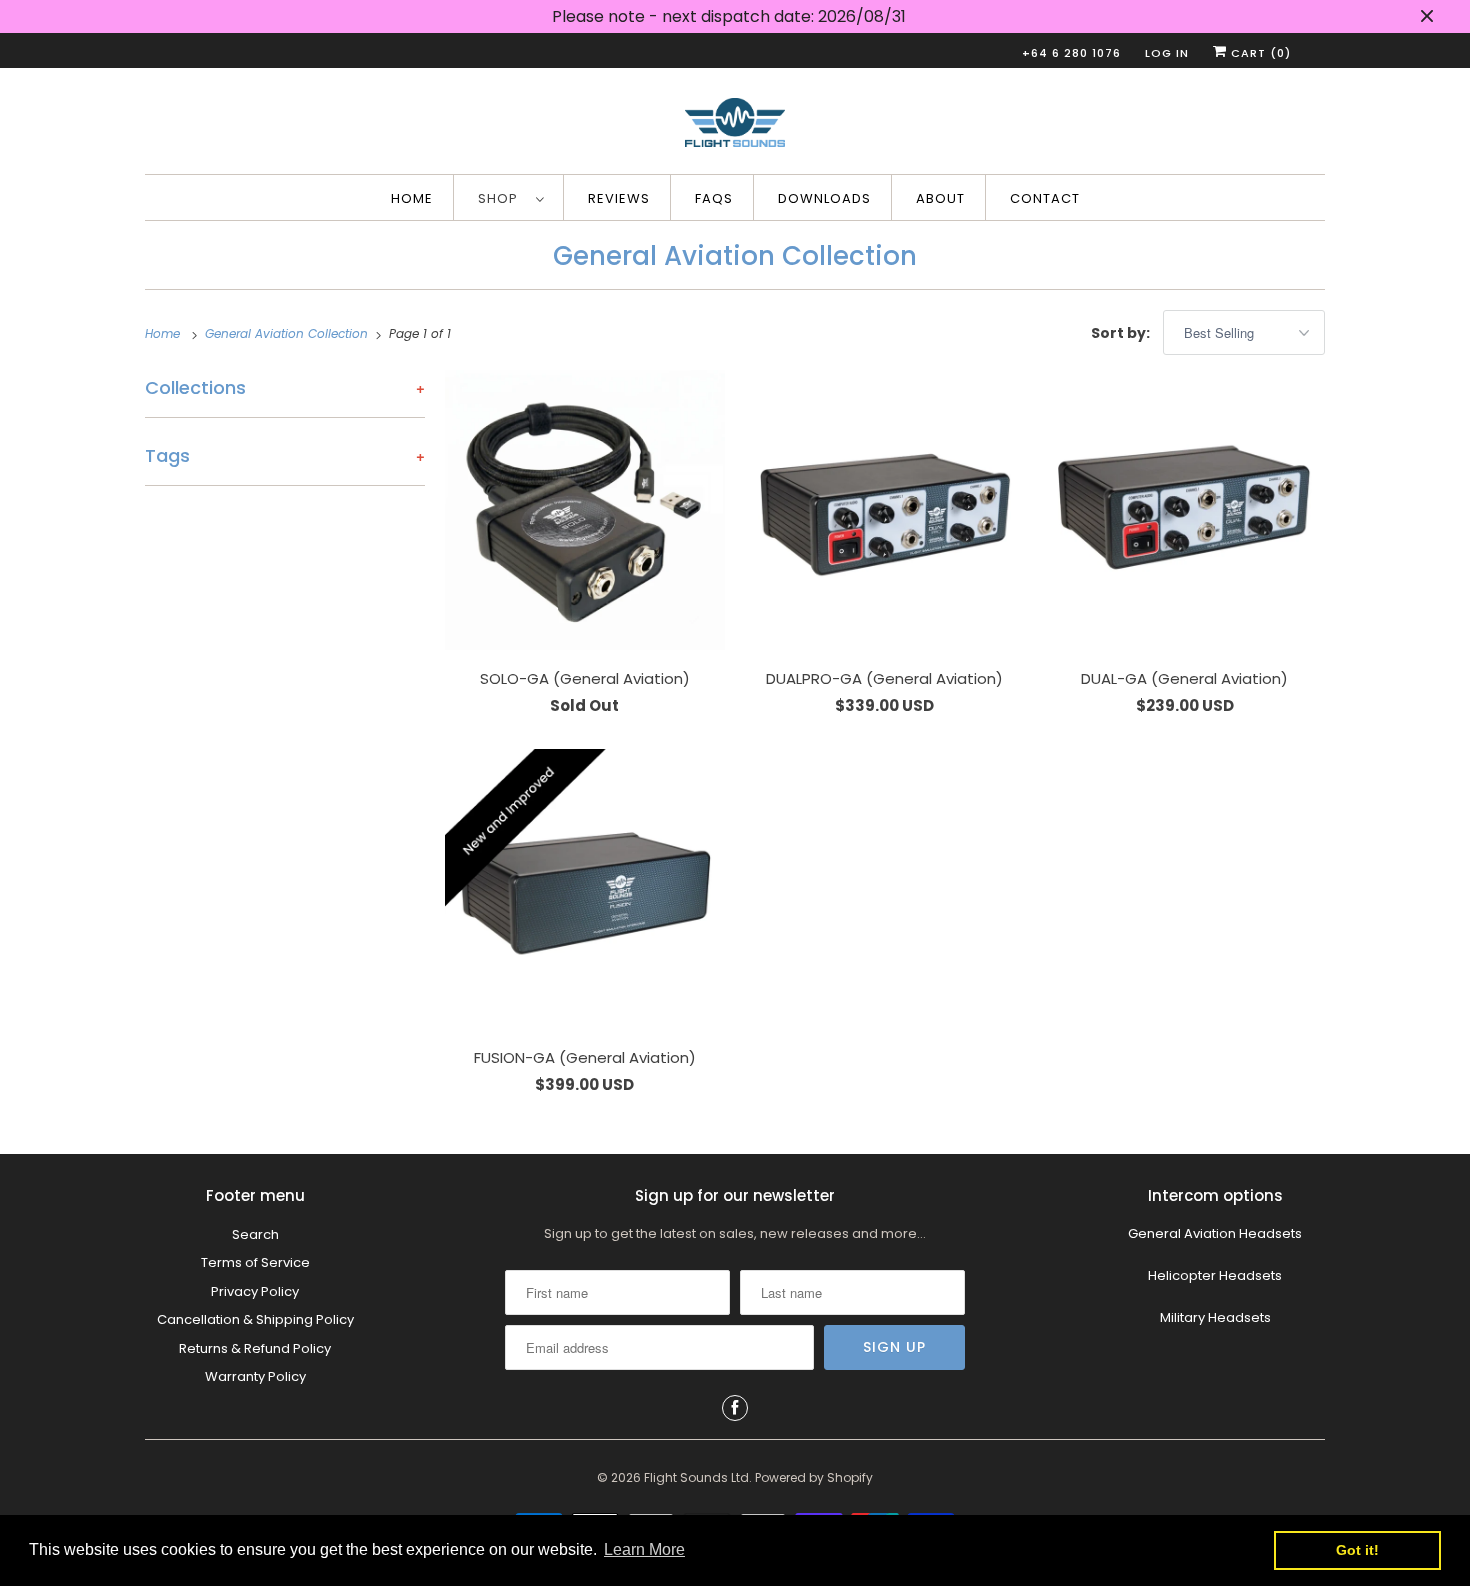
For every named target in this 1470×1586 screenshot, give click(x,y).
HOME (412, 198)
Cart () (1259, 53)
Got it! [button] (1357, 1550)
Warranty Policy (255, 1376)
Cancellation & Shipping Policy (255, 1319)
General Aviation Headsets (1215, 1233)
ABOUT (940, 198)
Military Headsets (1215, 1317)
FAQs (714, 198)
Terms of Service (255, 1262)
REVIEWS (619, 198)
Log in (1167, 53)
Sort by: (1122, 333)
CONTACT (1045, 198)
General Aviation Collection (735, 256)
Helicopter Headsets (1215, 1275)
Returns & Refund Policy (255, 1348)
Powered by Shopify (814, 1477)
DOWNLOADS (824, 198)
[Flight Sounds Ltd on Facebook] (735, 1408)
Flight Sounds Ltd (696, 1477)
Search (255, 1234)
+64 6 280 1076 (1071, 53)
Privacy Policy (255, 1291)
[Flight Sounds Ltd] (735, 126)
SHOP (502, 198)
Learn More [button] (644, 1549)
